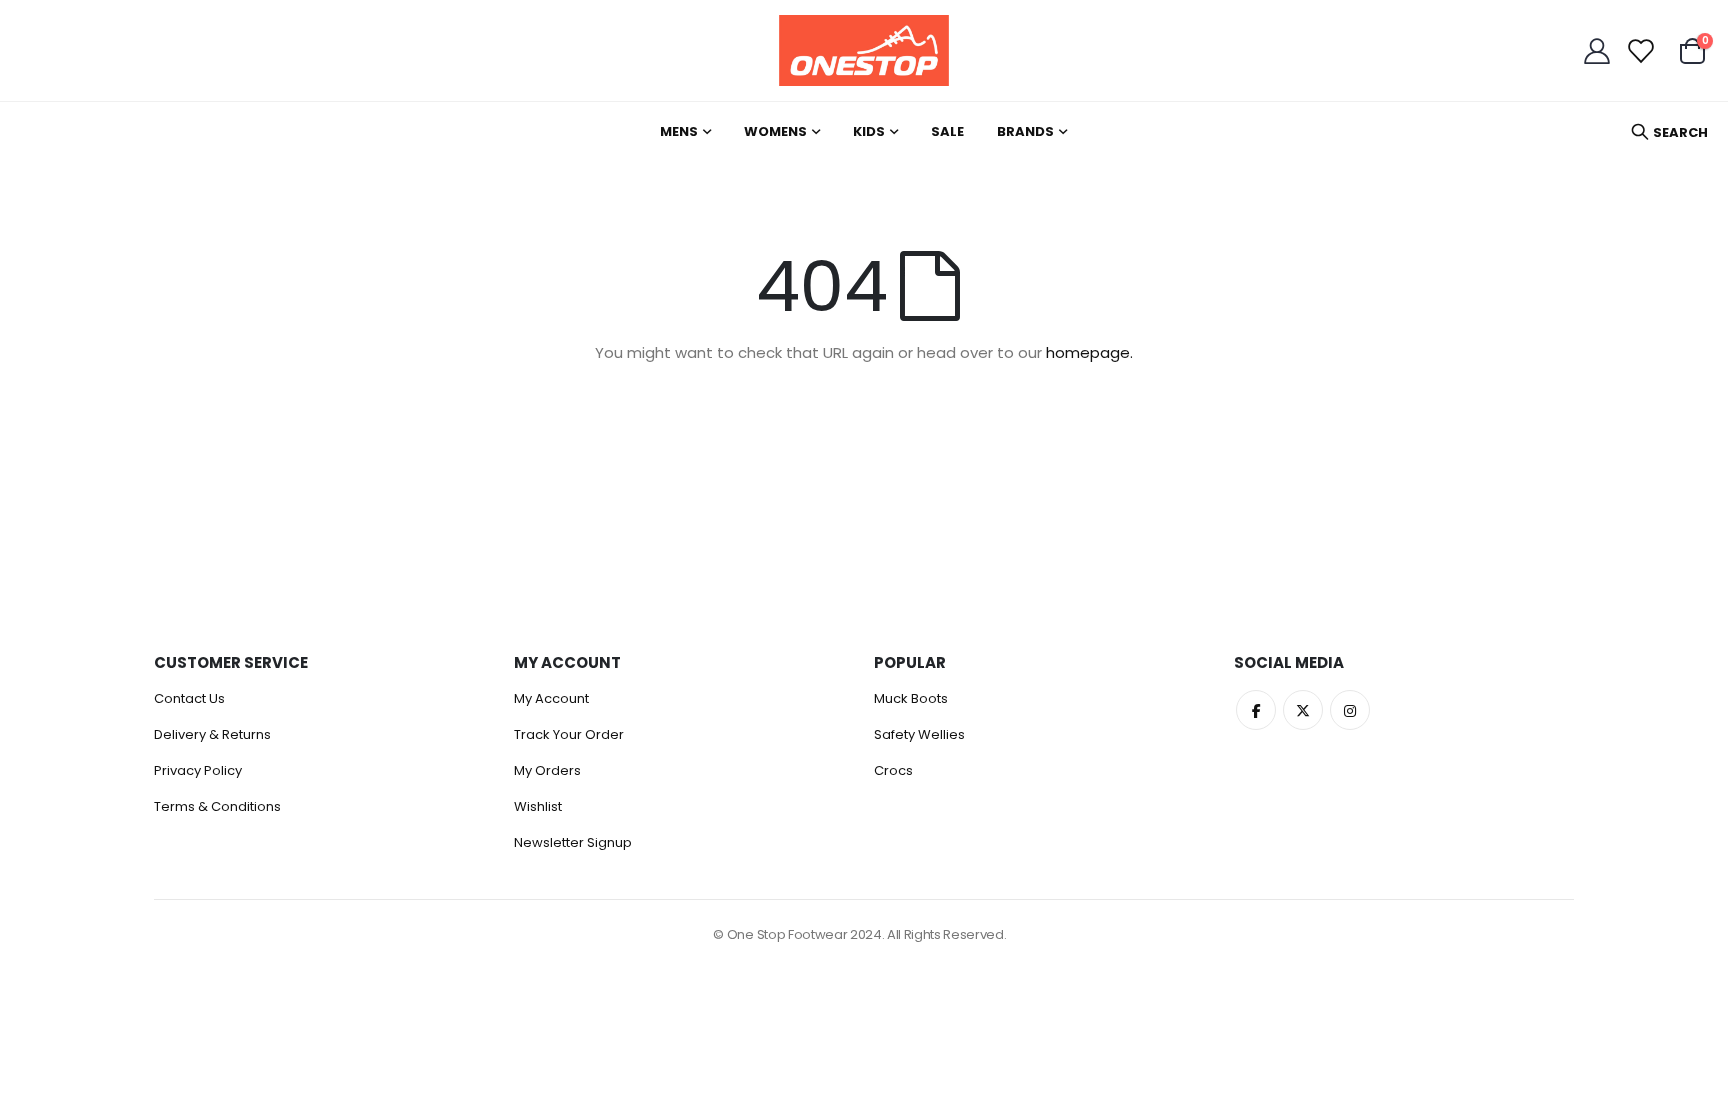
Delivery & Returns (212, 734)
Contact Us (189, 698)
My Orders (547, 770)
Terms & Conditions (217, 806)
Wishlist (538, 806)
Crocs (893, 770)
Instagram (1350, 710)
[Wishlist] (1639, 51)
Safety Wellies (919, 734)
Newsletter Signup (573, 842)
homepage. (1089, 352)
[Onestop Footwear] (864, 50)
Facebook (1256, 710)
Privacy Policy (198, 770)
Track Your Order (569, 734)
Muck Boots (911, 698)
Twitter (1303, 710)
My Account (551, 698)
